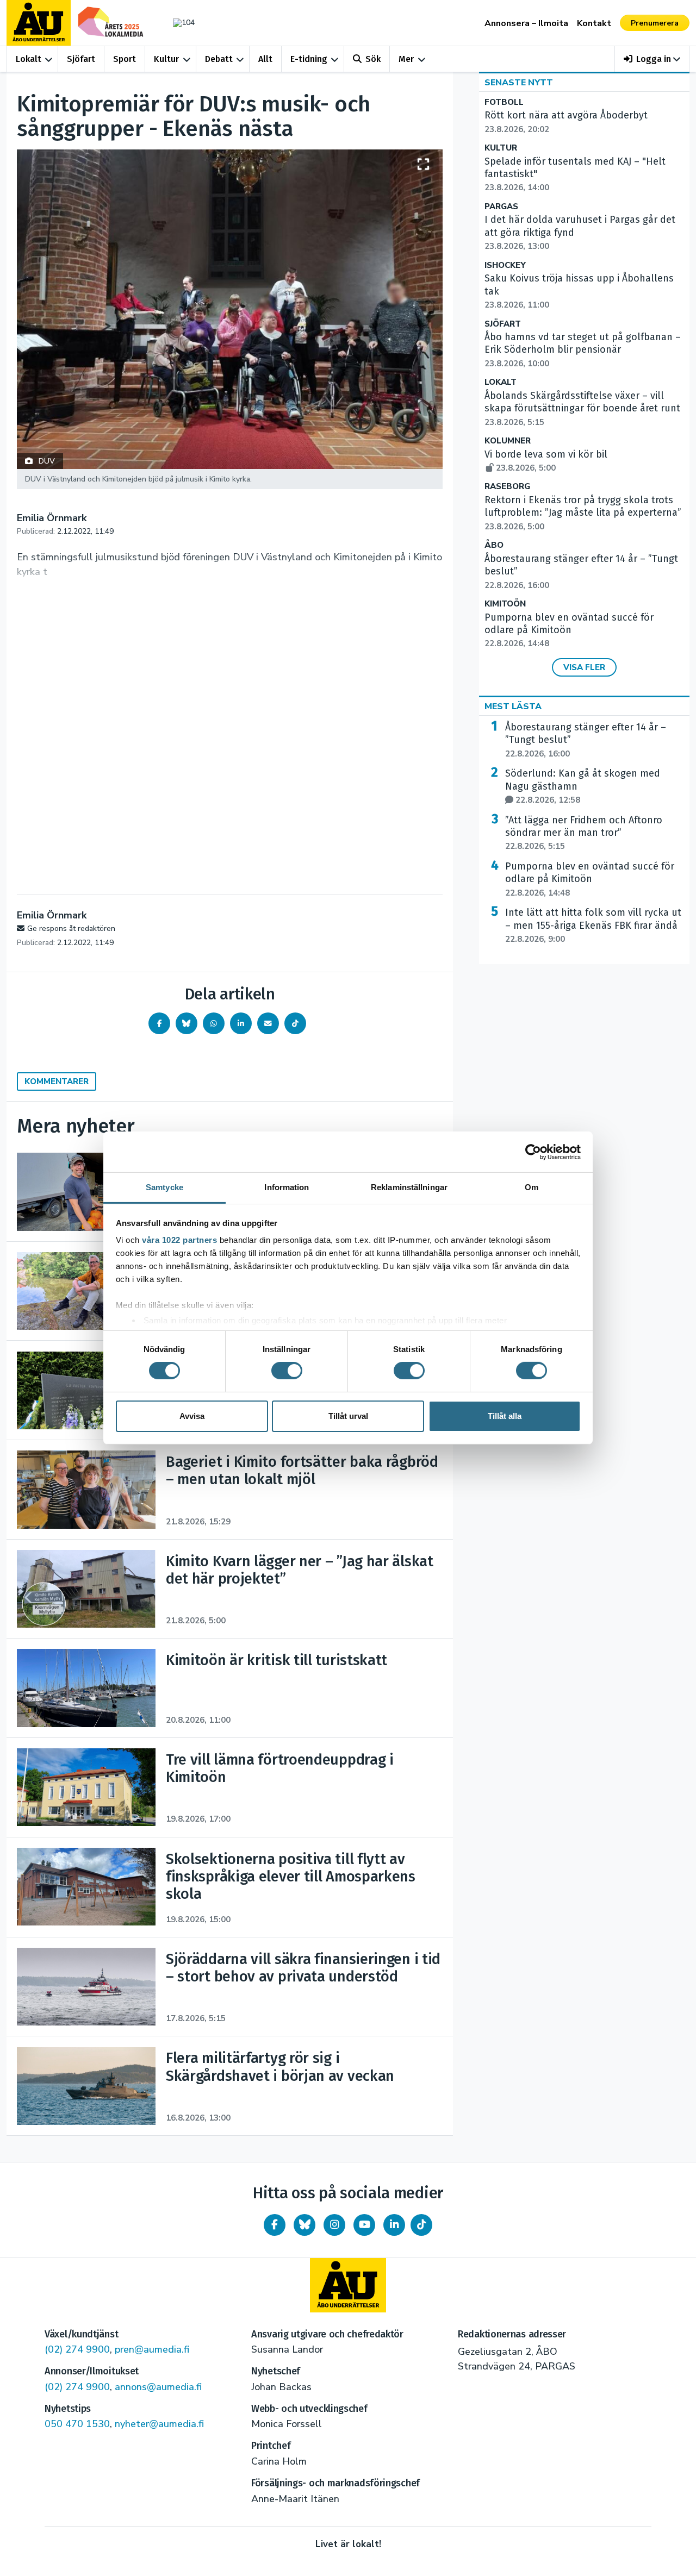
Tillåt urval (348, 1416)
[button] (652, 59)
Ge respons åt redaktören (71, 929)
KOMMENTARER (57, 1081)
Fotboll (504, 102)
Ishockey (505, 265)
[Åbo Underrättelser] (348, 2285)
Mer (406, 59)
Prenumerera (655, 23)
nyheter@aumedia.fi (159, 2424)
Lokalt (29, 59)
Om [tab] (532, 1187)
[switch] (287, 1371)
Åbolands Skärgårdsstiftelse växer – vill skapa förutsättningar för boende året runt (582, 409)
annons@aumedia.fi (158, 2387)
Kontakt (594, 23)
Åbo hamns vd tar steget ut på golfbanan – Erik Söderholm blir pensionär (583, 350)
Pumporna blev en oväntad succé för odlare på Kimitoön (590, 879)
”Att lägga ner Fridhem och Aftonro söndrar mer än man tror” (584, 833)
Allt (265, 59)
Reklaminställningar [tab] (409, 1187)
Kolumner (508, 441)
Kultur (166, 59)
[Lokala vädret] (178, 23)
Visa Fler (584, 667)
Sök (373, 59)
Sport (125, 59)
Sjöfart (81, 59)
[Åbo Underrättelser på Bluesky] (304, 2225)
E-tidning (309, 59)
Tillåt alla (505, 1416)
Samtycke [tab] (164, 1187)
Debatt (219, 59)
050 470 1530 (77, 2424)
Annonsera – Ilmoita (526, 23)
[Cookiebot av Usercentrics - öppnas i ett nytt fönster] (533, 1152)
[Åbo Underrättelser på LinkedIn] (394, 2225)
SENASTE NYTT (519, 83)
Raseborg (507, 487)
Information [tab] (287, 1187)
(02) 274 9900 (77, 2349)
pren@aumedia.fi (152, 2349)
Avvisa (192, 1416)
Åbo (494, 545)
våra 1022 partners (179, 1240)
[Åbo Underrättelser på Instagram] (334, 2225)
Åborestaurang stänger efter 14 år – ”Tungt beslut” (586, 740)
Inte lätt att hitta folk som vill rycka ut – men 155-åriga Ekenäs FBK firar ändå (593, 926)
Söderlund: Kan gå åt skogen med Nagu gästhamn (583, 786)
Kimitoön (505, 604)
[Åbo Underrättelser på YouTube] (364, 2225)
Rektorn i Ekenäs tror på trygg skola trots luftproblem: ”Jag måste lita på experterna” (583, 513)
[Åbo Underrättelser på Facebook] (275, 2225)
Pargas (501, 207)
